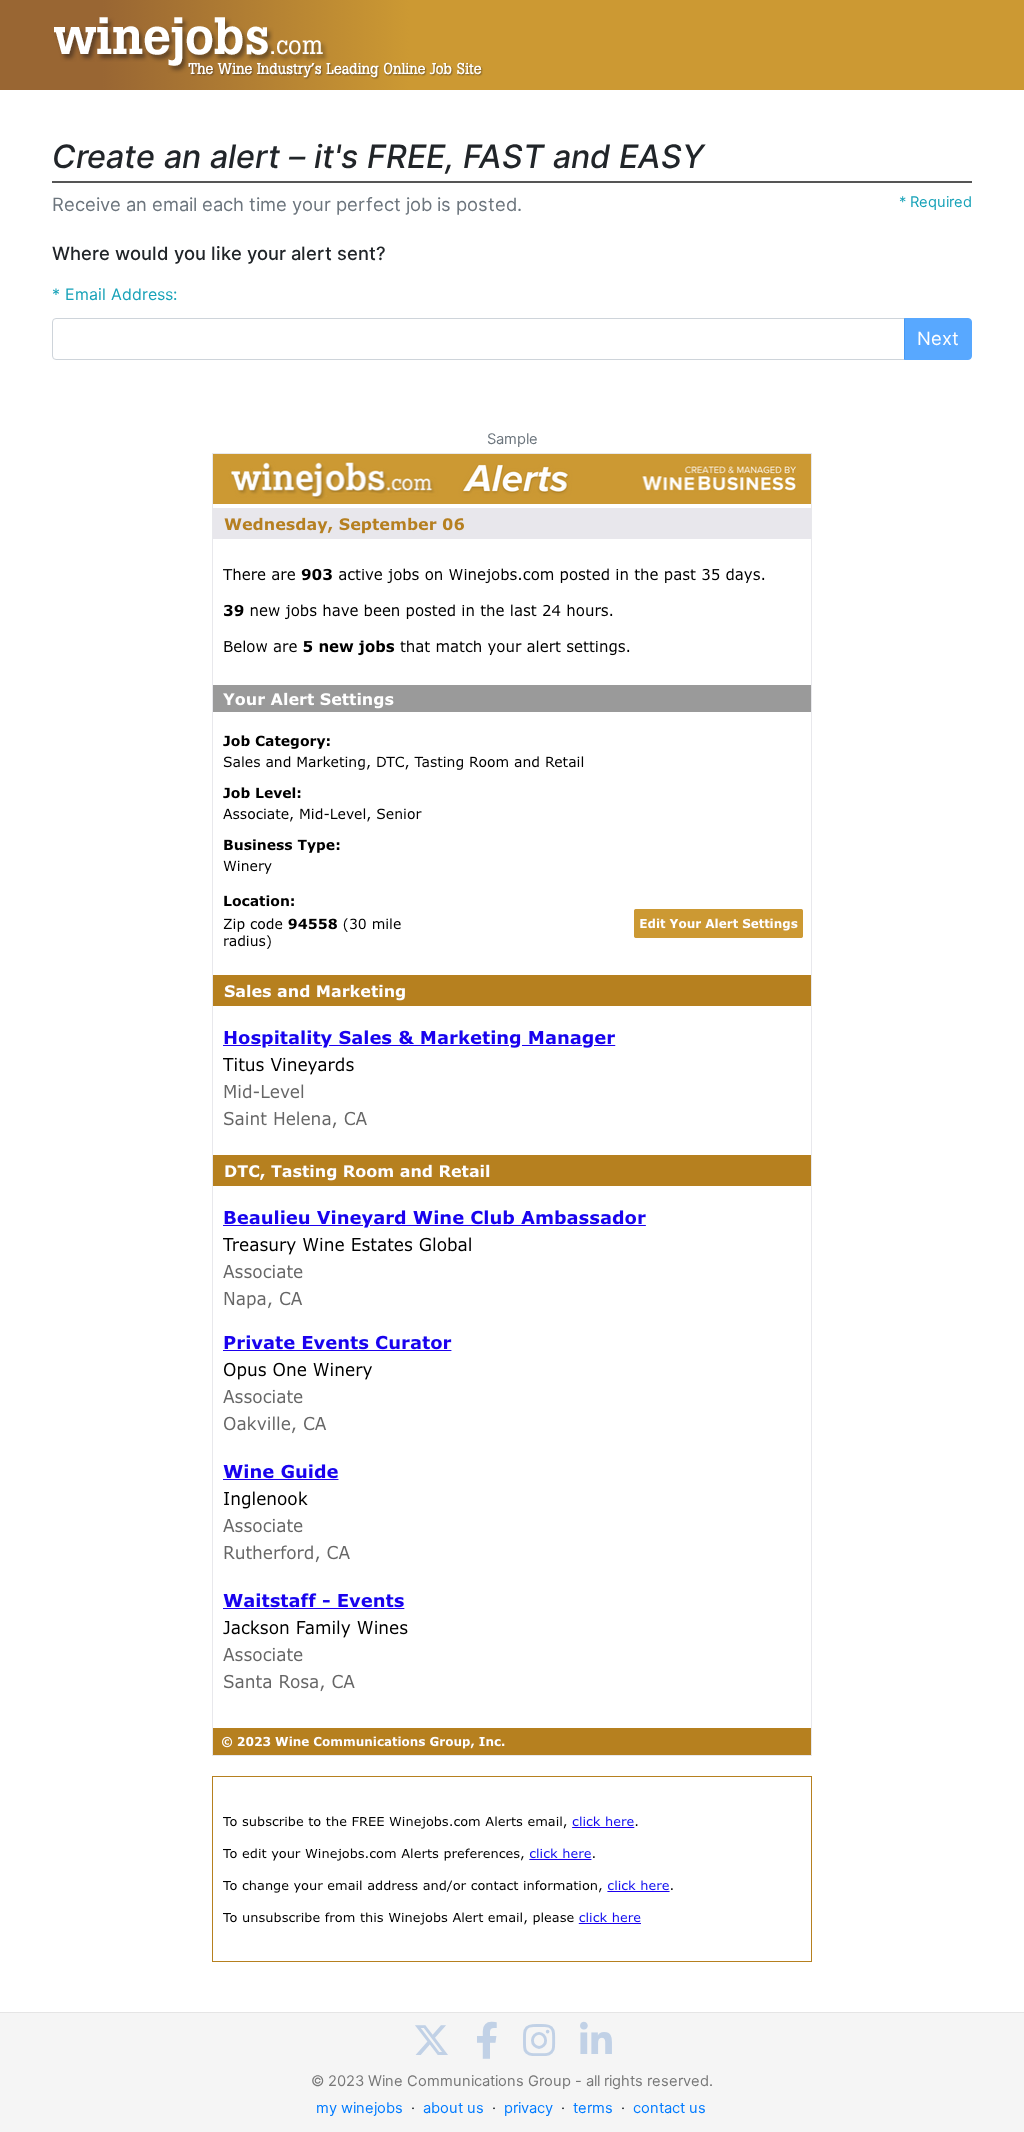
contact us (669, 2108)
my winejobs (359, 2108)
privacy (528, 2108)
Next (938, 338)
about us (453, 2108)
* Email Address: (114, 294)
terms (593, 2108)
